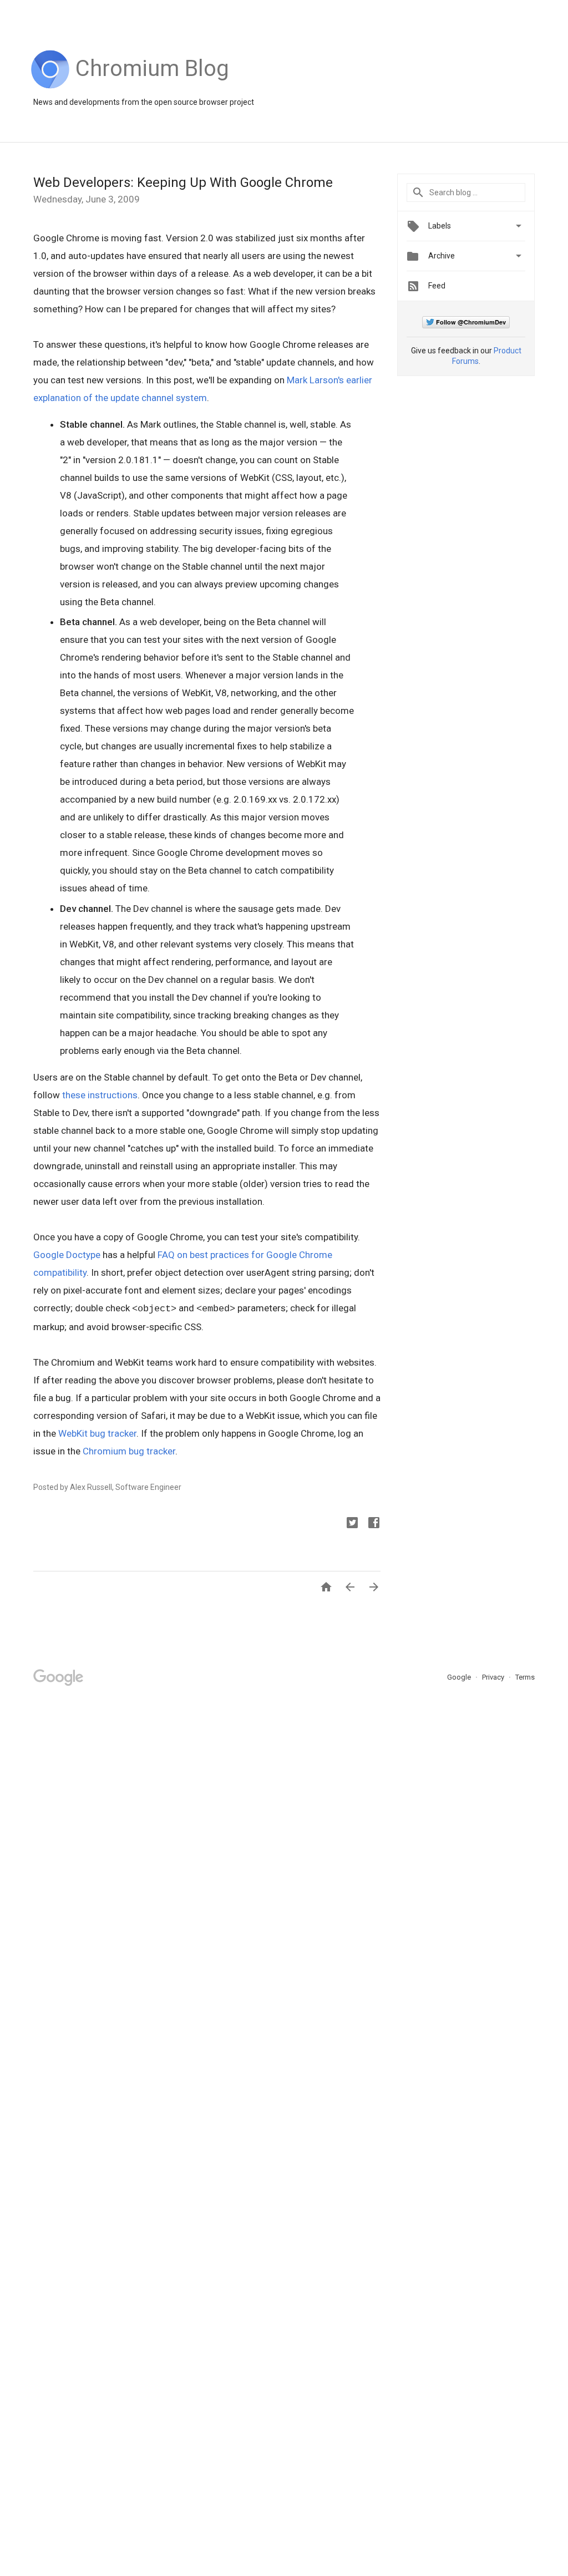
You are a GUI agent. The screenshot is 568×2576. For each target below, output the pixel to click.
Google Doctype (67, 1255)
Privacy (494, 1677)
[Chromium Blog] (152, 86)
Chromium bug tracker (129, 1451)
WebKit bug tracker (97, 1433)
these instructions (100, 1095)
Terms (525, 1677)
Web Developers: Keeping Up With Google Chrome (183, 182)
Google (460, 1677)
